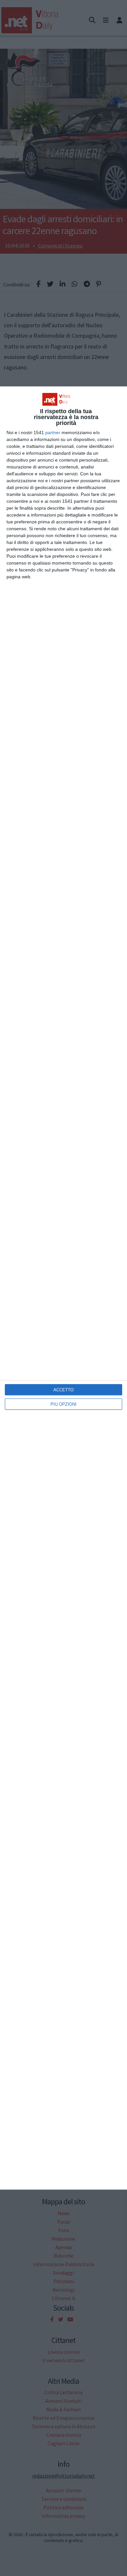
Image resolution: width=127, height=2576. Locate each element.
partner (53, 432)
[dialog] (63, 1288)
